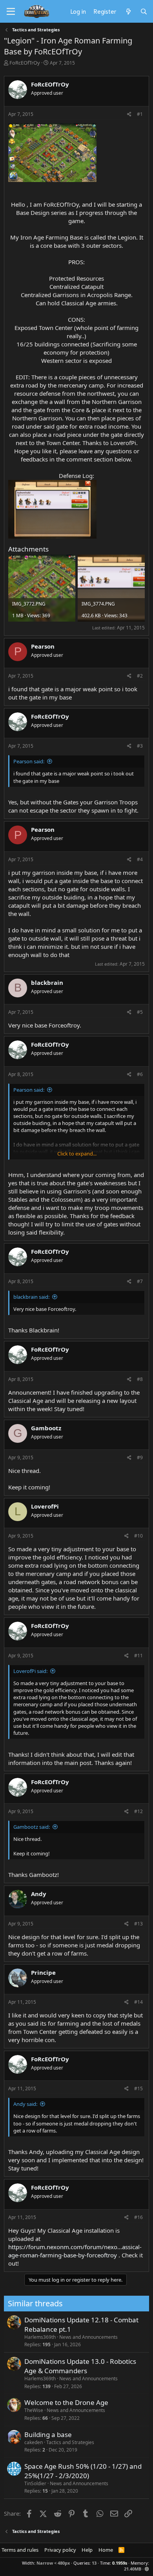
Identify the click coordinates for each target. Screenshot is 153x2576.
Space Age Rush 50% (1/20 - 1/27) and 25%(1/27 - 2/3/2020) (83, 2471)
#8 (140, 1379)
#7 (140, 1281)
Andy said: (25, 2104)
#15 (138, 2088)
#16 (138, 2217)
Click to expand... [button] (77, 1154)
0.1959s (120, 2563)
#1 (140, 114)
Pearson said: (29, 761)
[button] (147, 2569)
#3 (140, 746)
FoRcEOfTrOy (25, 63)
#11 (138, 1656)
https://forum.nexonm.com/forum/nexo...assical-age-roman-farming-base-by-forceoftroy (75, 2251)
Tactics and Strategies (70, 2442)
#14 (138, 2002)
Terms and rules (20, 2550)
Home (106, 2550)
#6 (140, 1074)
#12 (138, 1811)
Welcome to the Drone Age (66, 2402)
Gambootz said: (32, 1827)
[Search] (144, 11)
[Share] (129, 114)
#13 (138, 1924)
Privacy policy (60, 2550)
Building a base (48, 2434)
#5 (140, 1012)
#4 (140, 859)
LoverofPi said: (30, 1671)
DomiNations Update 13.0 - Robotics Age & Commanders (80, 2366)
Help (87, 2550)
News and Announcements (88, 2337)
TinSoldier (35, 2483)
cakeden (34, 2442)
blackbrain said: (31, 1297)
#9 (140, 1457)
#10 (138, 1536)
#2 (140, 676)
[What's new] (128, 11)
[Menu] (11, 12)
